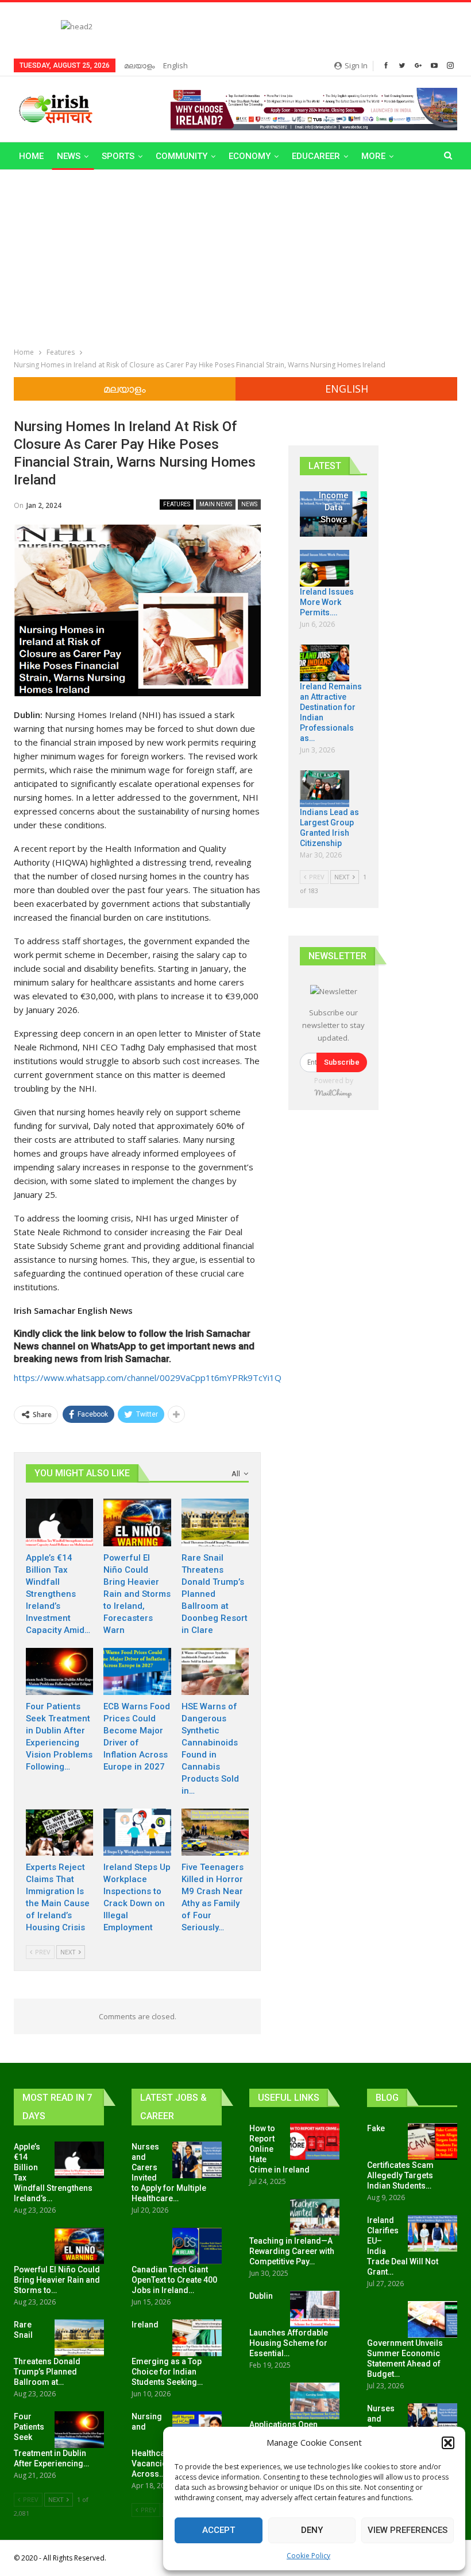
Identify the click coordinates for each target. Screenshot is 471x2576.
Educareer (316, 156)
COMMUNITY (182, 156)
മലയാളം (139, 65)
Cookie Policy (308, 2556)
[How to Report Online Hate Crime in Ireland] (315, 2142)
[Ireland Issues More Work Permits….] (325, 568)
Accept (219, 2530)
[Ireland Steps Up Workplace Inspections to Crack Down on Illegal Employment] (137, 1832)
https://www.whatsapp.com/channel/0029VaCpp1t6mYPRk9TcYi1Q (148, 1378)
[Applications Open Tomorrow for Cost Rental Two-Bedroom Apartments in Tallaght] (315, 2401)
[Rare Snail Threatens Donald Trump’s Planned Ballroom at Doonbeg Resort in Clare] (215, 1522)
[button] (448, 2443)
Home (31, 156)
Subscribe (342, 1062)
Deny (312, 2530)
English (175, 65)
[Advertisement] (235, 256)
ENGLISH (347, 389)
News (69, 156)
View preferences (408, 2530)
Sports (118, 156)
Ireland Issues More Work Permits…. (327, 602)
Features (177, 504)
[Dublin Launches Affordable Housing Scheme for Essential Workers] (315, 2309)
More (373, 156)
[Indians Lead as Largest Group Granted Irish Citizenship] (325, 789)
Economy (250, 156)
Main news (216, 504)
